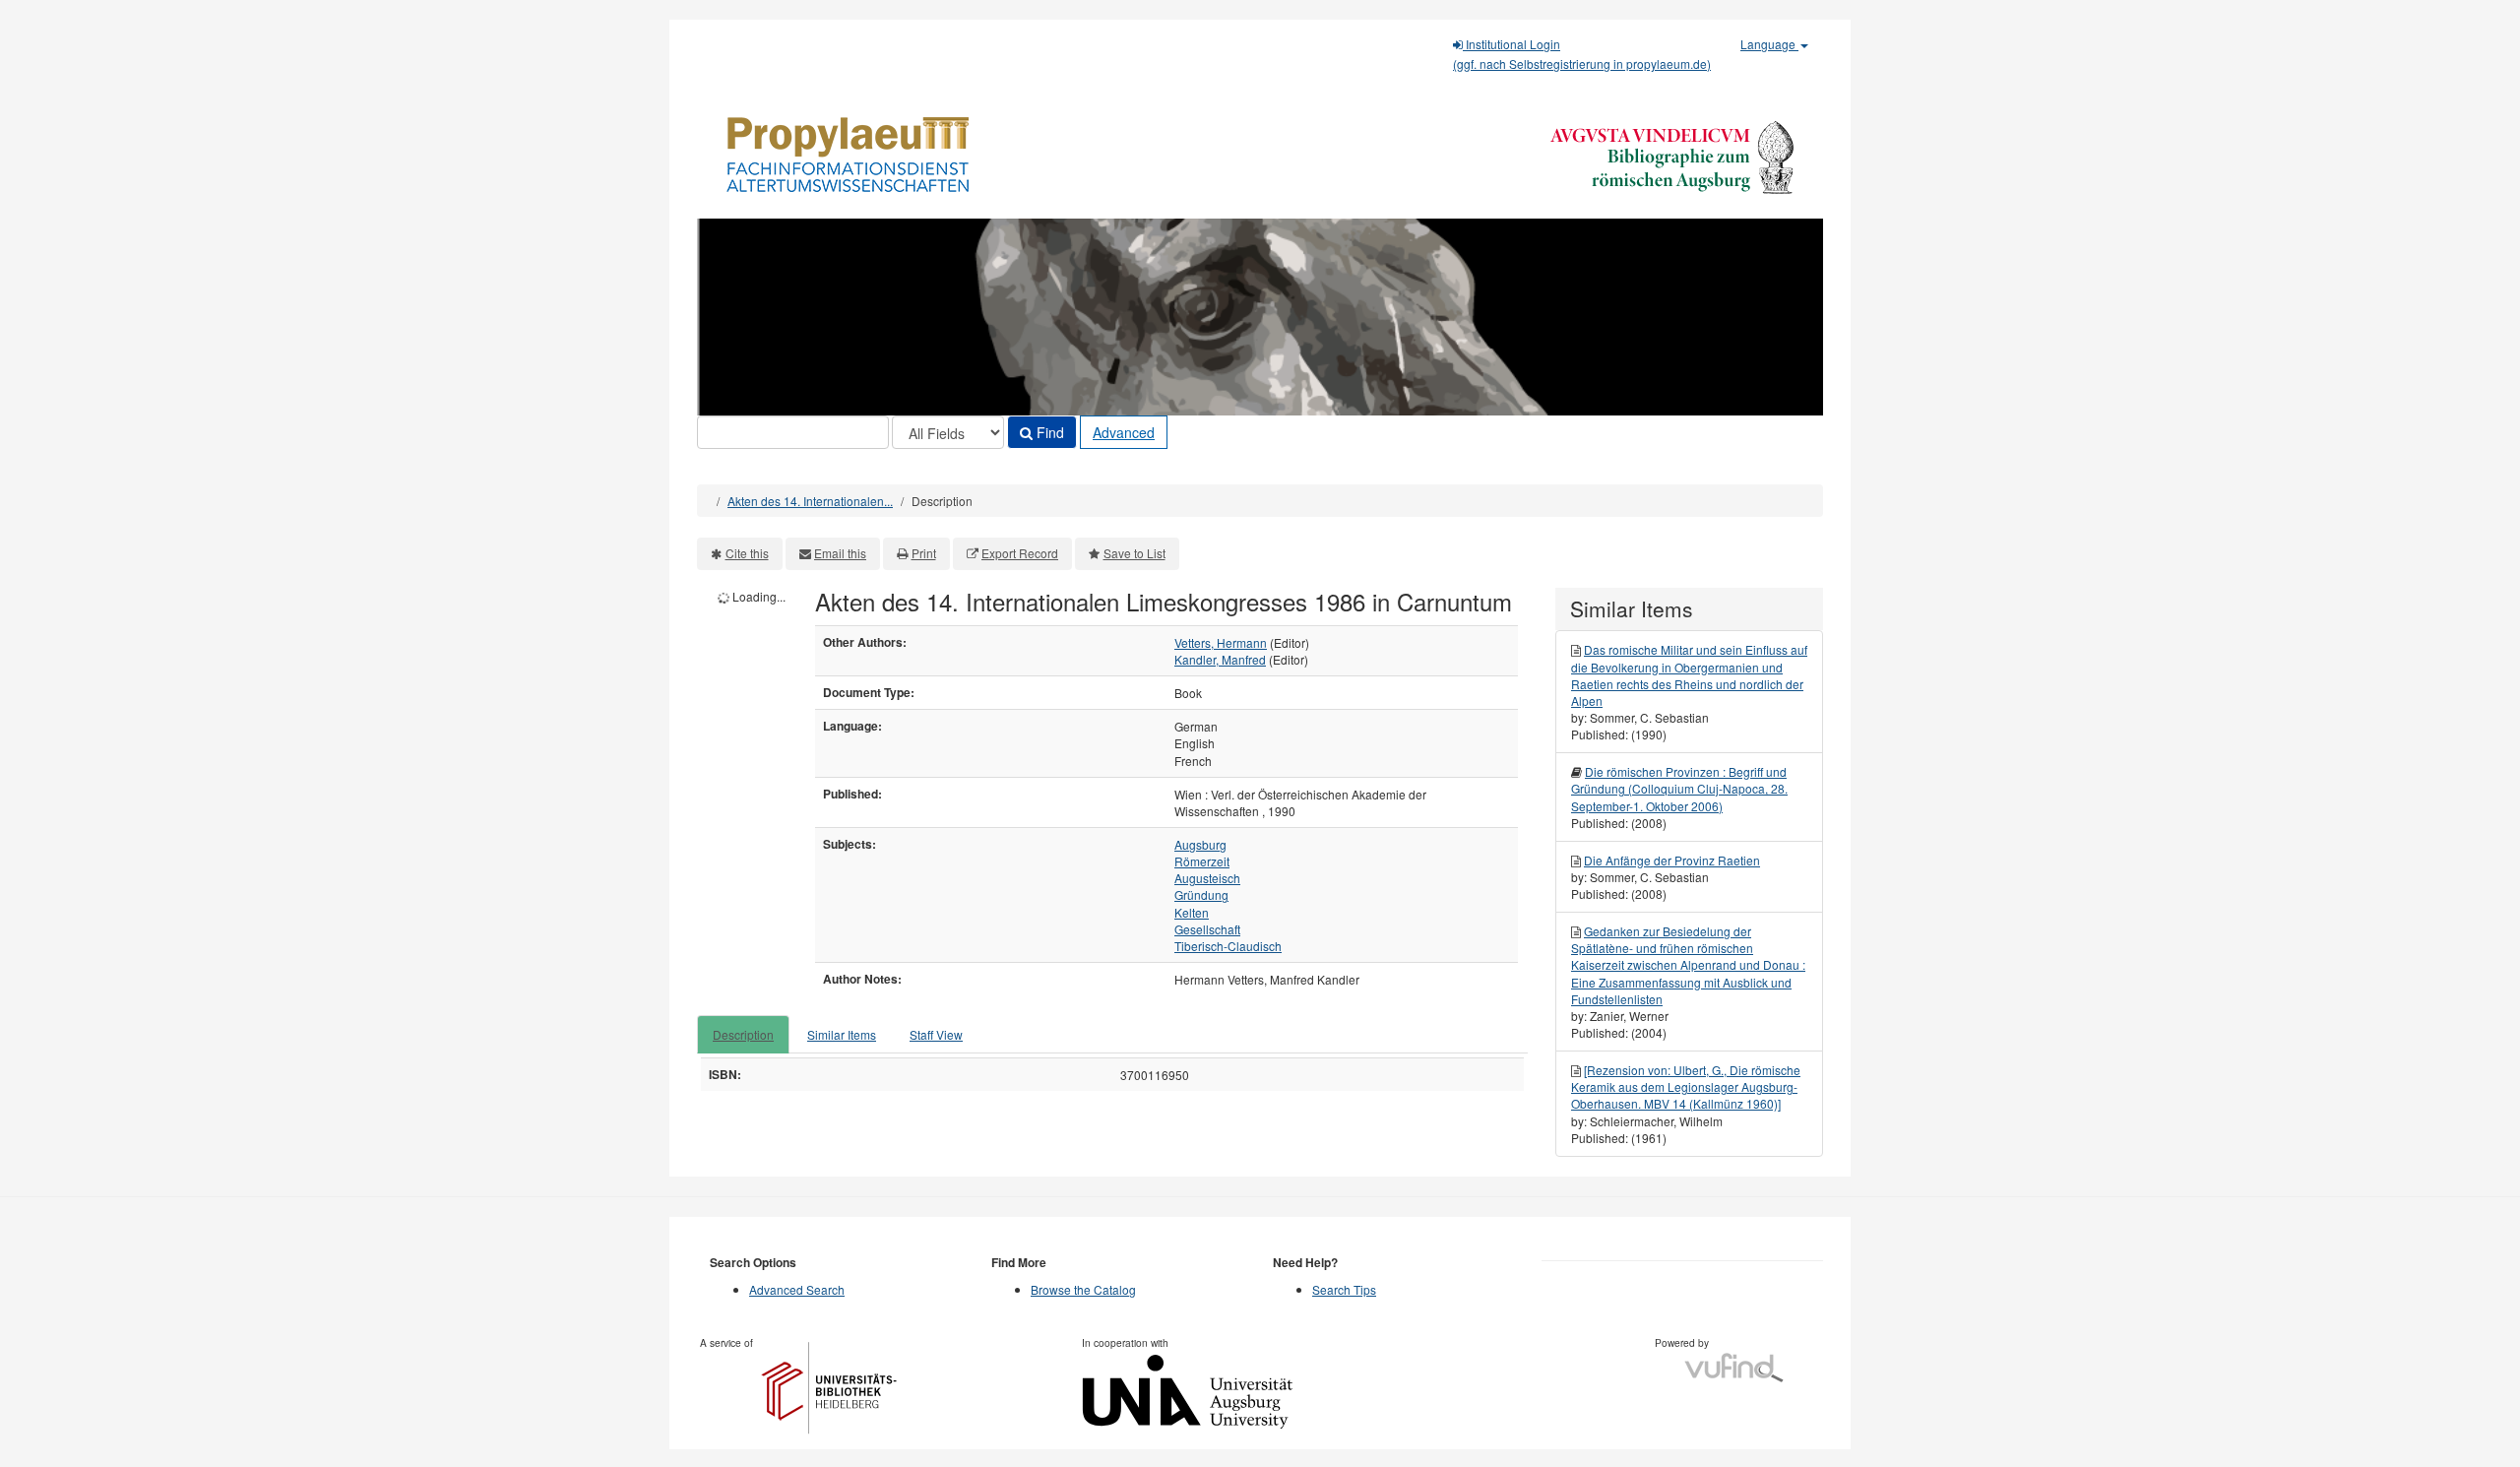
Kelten (1192, 912)
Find (1048, 432)
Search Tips (1344, 1289)
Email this (840, 553)
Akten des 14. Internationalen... (810, 501)
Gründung (1201, 894)
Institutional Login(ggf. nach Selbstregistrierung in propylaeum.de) (1582, 54)
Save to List (1134, 553)
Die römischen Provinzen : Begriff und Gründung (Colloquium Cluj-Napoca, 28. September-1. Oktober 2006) (1679, 788)
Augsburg (1200, 844)
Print (924, 553)
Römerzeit (1202, 861)
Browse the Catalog (1083, 1289)
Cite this (747, 553)
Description (743, 1034)
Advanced (1124, 432)
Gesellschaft (1207, 929)
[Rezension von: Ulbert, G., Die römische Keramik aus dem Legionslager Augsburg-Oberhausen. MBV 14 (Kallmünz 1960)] (1686, 1086)
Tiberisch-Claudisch (1228, 946)
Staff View (936, 1034)
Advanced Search (797, 1289)
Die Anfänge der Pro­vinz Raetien (1672, 860)
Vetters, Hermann (1221, 642)
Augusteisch (1207, 878)
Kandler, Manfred (1220, 659)
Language (1769, 44)
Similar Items (842, 1034)
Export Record (1020, 553)
